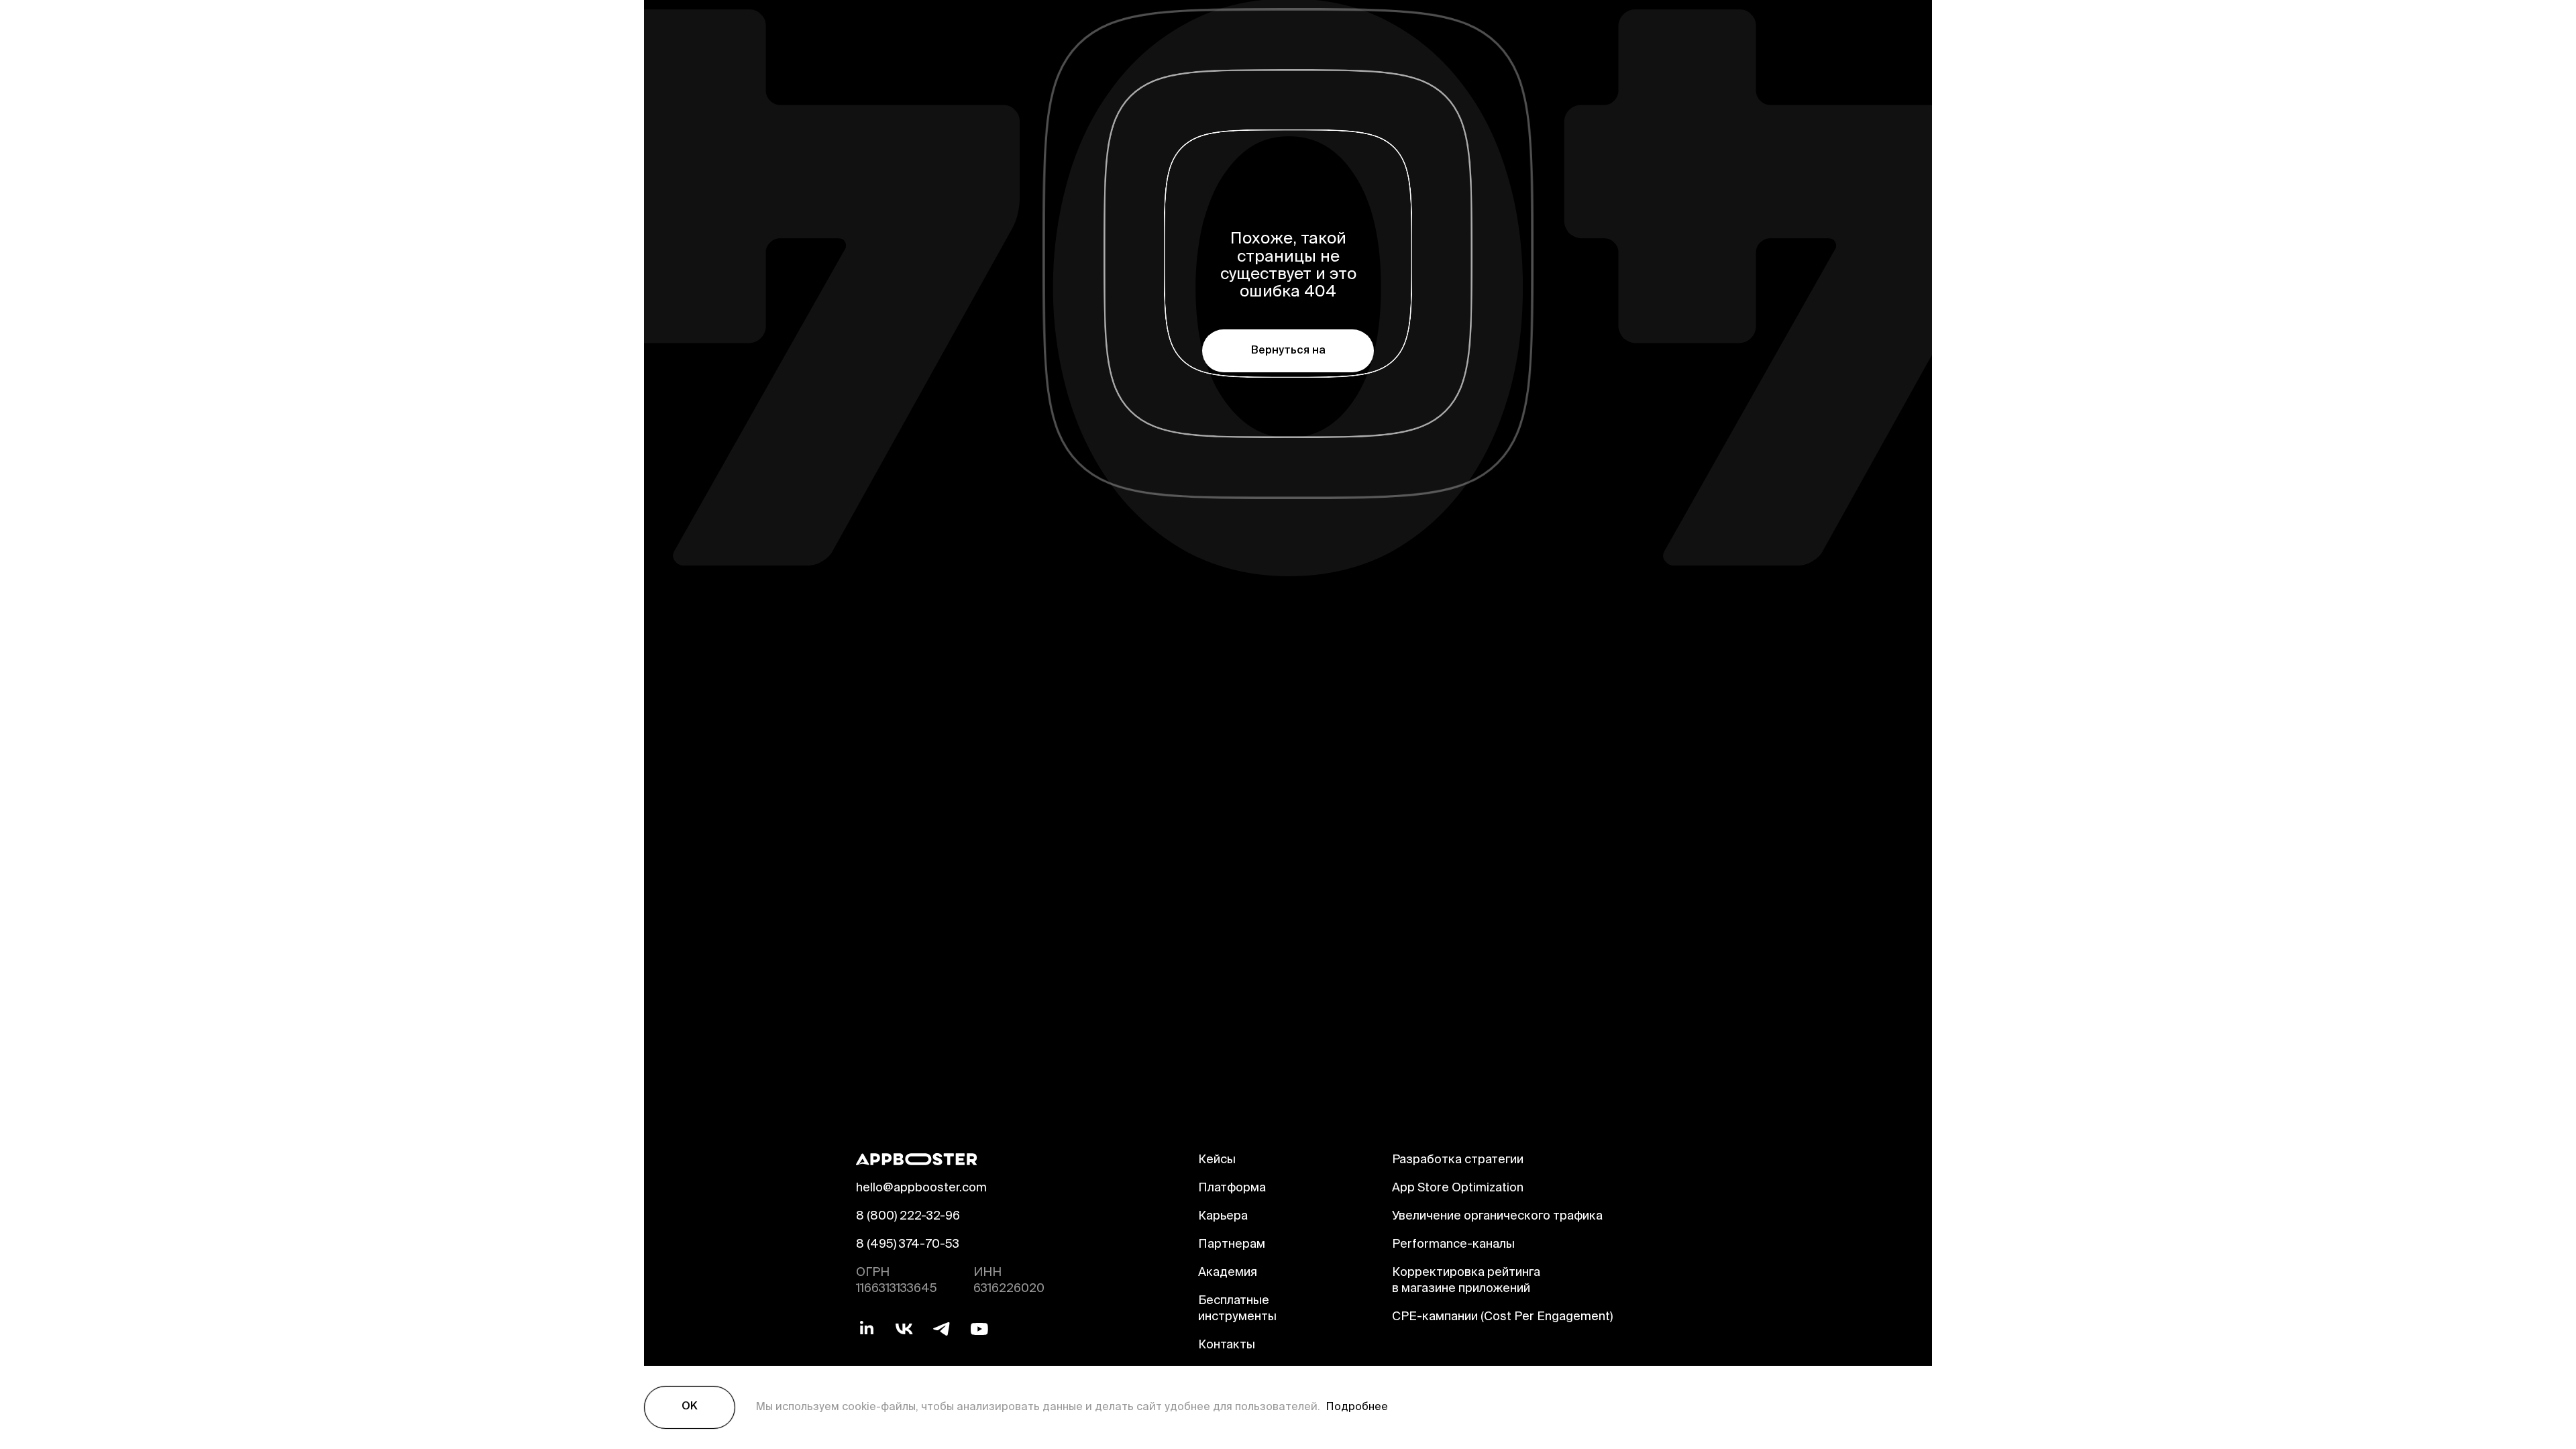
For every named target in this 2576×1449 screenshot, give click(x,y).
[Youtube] (979, 1329)
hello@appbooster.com (921, 1189)
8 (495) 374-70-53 (908, 1245)
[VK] (904, 1329)
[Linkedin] (867, 1329)
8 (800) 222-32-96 (908, 1217)
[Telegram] (942, 1329)
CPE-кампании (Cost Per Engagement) (1502, 1318)
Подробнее (1354, 1407)
